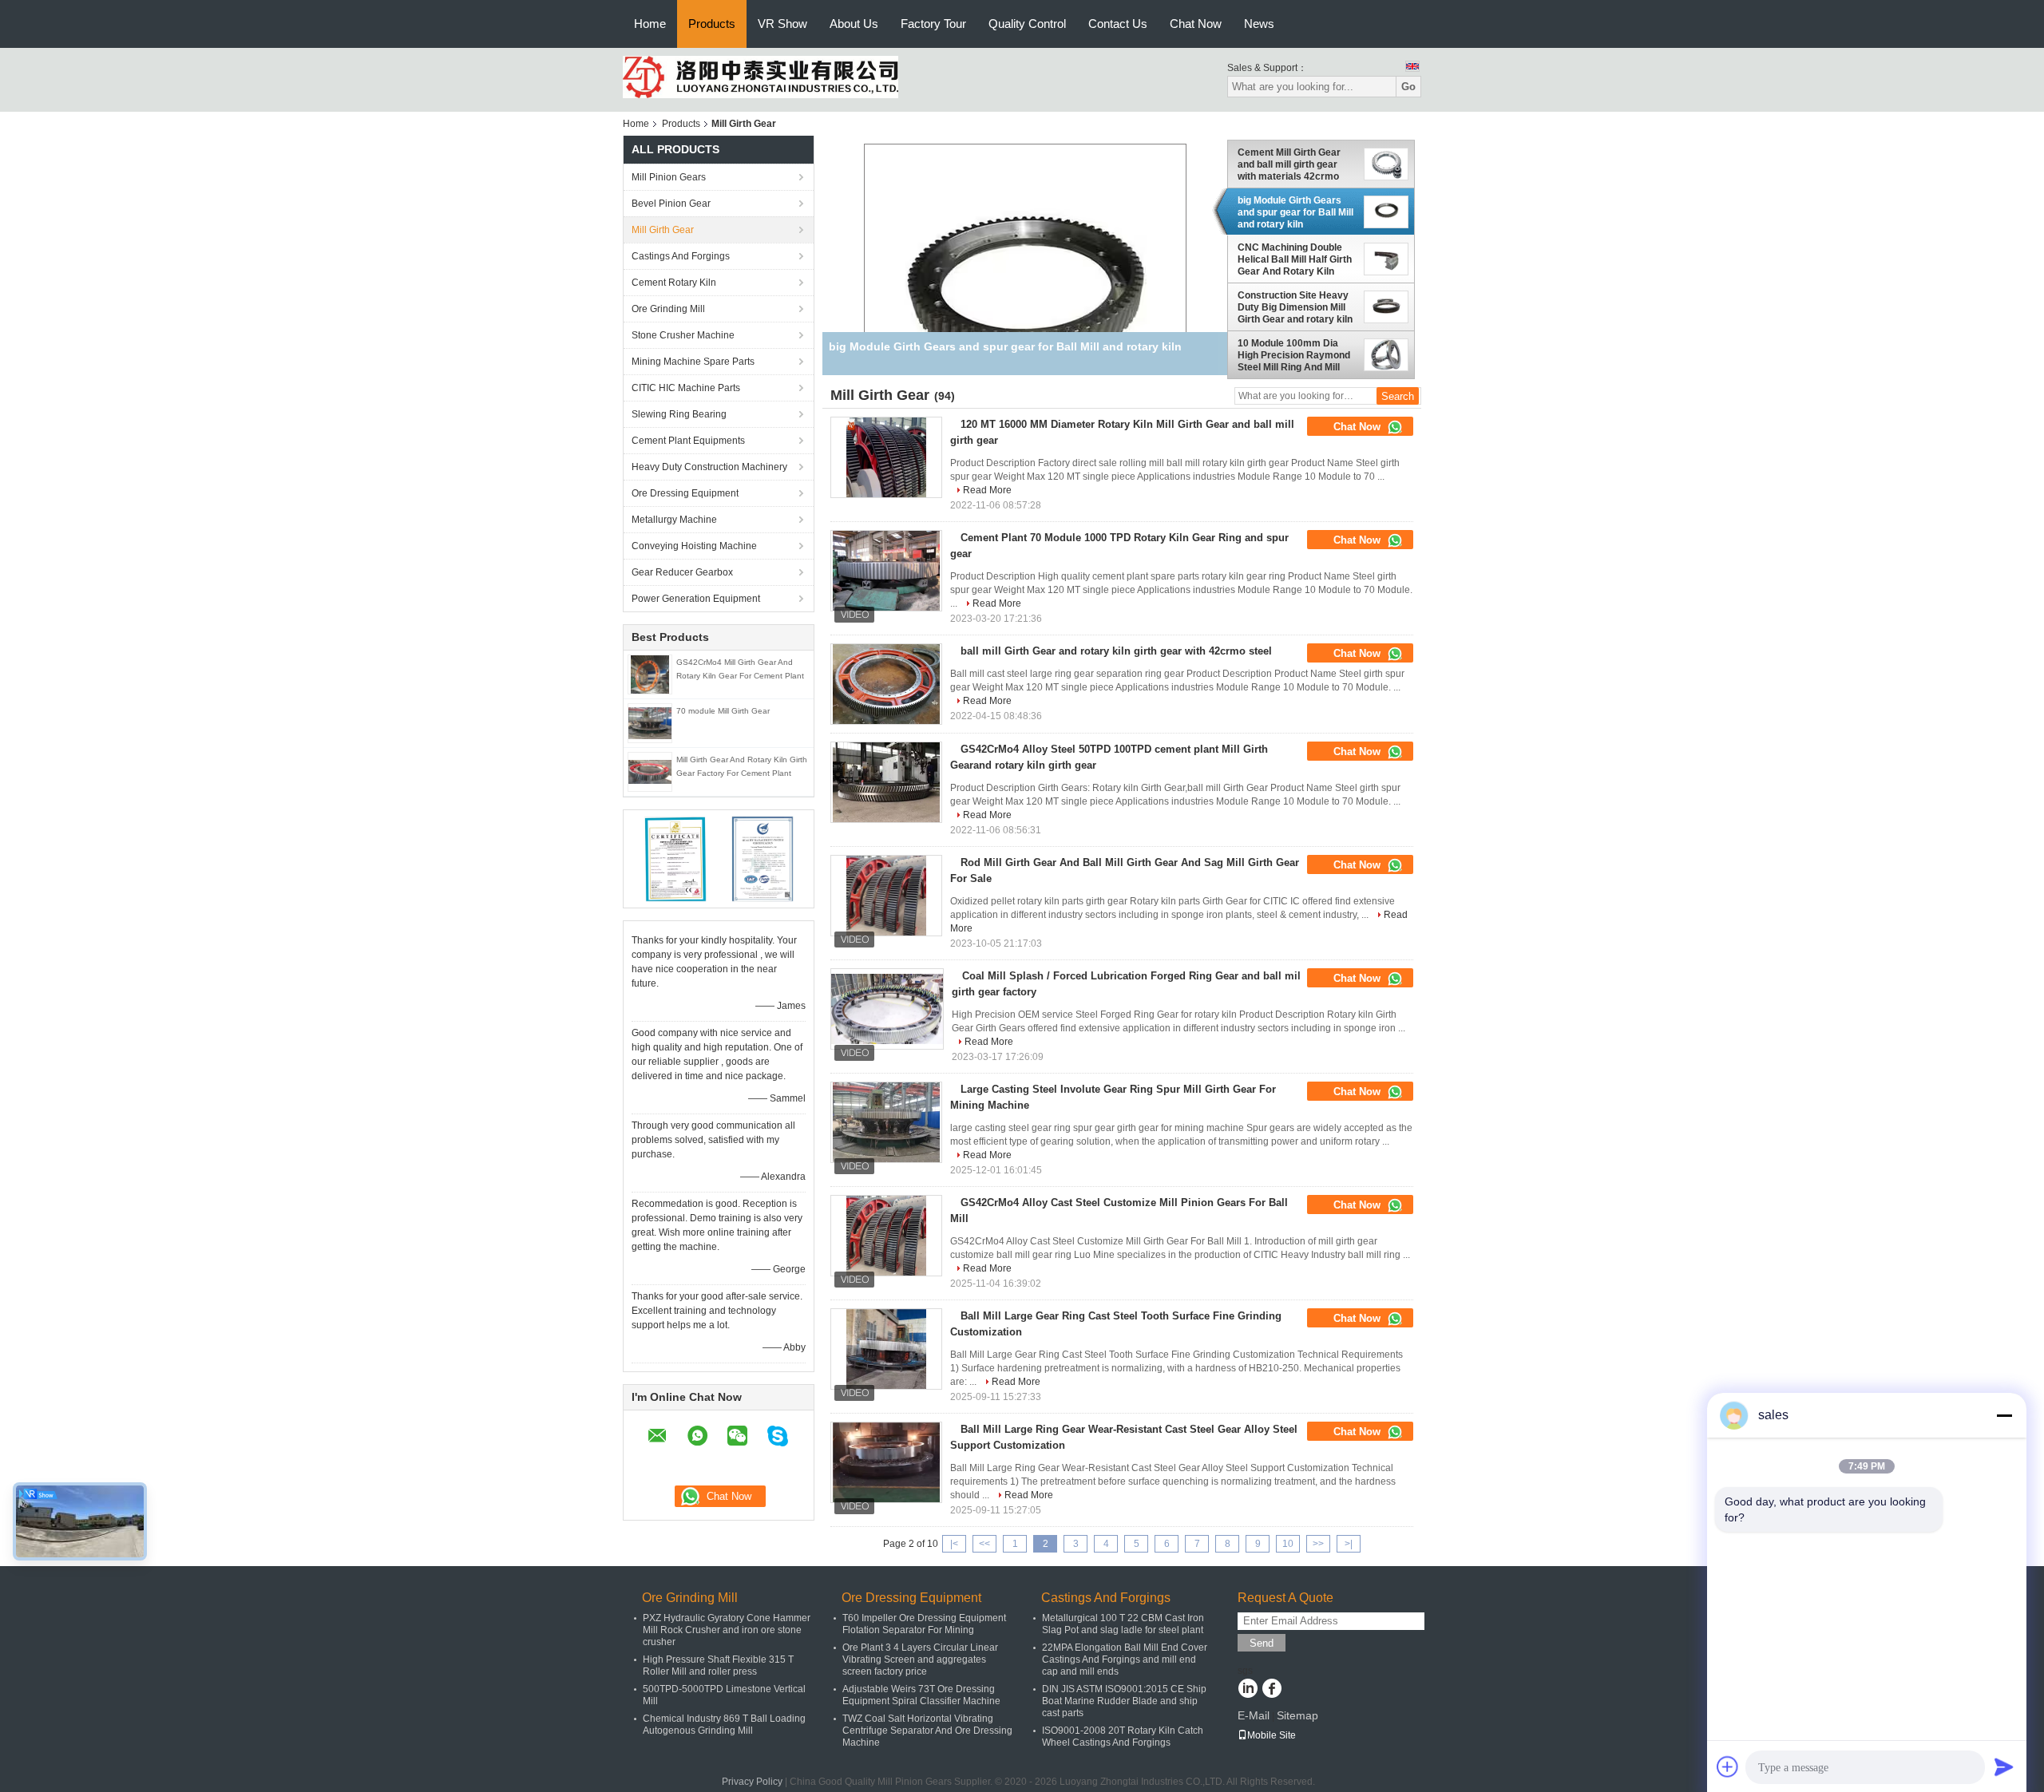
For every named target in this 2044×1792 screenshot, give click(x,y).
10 (1288, 1544)
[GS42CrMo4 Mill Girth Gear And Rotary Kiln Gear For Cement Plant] (650, 674)
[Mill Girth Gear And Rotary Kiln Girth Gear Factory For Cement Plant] (650, 771)
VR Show (782, 24)
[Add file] (1728, 1766)
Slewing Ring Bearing (679, 414)
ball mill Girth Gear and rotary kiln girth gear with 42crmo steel (1116, 651)
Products (712, 24)
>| (1349, 1544)
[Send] (2004, 1766)
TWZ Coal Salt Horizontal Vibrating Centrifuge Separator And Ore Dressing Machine (927, 1731)
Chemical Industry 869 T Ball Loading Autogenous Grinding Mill (724, 1725)
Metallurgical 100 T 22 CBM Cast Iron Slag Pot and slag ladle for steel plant (1123, 1624)
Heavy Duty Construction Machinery (709, 467)
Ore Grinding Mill (668, 309)
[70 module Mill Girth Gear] (650, 722)
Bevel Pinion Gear (671, 204)
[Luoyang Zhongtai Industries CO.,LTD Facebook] (1272, 1690)
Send (1262, 1643)
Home (650, 24)
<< (984, 1544)
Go (1408, 87)
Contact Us (1118, 24)
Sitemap (1297, 1715)
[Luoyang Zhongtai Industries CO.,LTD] (761, 77)
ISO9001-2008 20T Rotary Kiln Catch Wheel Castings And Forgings (1123, 1737)
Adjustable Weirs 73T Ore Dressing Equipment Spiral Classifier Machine (921, 1695)
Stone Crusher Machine (683, 335)
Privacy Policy (752, 1782)
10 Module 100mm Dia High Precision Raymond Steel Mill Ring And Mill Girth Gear (1294, 355)
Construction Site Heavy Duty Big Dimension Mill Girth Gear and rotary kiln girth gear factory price (1295, 307)
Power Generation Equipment (696, 599)
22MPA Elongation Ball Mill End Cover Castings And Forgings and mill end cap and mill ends (1125, 1659)
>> (1318, 1544)
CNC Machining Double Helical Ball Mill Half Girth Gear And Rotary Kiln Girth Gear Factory (1295, 260)
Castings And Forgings (681, 256)
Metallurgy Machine (674, 520)
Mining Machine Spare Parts (693, 362)
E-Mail (1254, 1715)
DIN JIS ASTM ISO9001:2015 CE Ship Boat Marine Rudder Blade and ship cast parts (1124, 1701)
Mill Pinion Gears (669, 177)
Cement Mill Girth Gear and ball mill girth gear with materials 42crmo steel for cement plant (1289, 164)
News (1259, 24)
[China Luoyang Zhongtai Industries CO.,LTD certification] (675, 858)
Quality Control (1027, 24)
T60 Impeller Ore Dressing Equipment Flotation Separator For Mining (924, 1624)
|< (954, 1544)
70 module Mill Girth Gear (723, 711)
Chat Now (1196, 24)
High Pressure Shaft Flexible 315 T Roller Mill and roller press (718, 1665)
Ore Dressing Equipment (685, 493)
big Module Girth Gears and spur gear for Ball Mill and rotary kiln (1295, 212)
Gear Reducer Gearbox (682, 572)
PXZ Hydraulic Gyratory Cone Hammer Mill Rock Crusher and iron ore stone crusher (727, 1630)
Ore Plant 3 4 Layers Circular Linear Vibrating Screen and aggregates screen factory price (920, 1659)
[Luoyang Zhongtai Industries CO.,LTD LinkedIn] (1248, 1690)
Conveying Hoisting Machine (694, 546)
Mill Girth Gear (663, 230)
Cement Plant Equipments (688, 441)
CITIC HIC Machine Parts (686, 388)
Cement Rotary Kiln (674, 283)
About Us (854, 24)
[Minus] (2004, 1415)
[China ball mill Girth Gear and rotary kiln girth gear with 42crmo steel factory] (886, 684)
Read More (987, 490)
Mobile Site (1272, 1735)
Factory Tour (933, 24)
